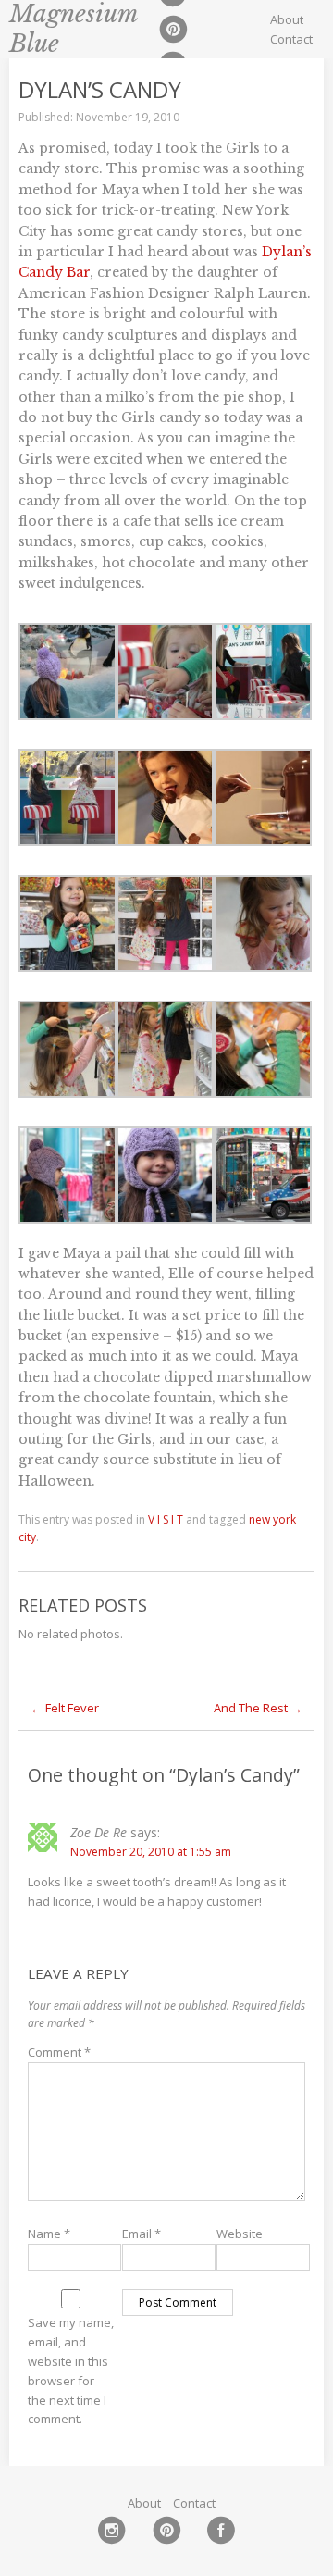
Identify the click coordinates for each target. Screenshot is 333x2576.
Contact (291, 39)
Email (142, 2234)
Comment (59, 2052)
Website (240, 2234)
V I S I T (166, 1519)
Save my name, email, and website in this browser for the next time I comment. (71, 2371)
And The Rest (258, 1708)
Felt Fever (65, 1708)
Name (49, 2234)
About (287, 19)
